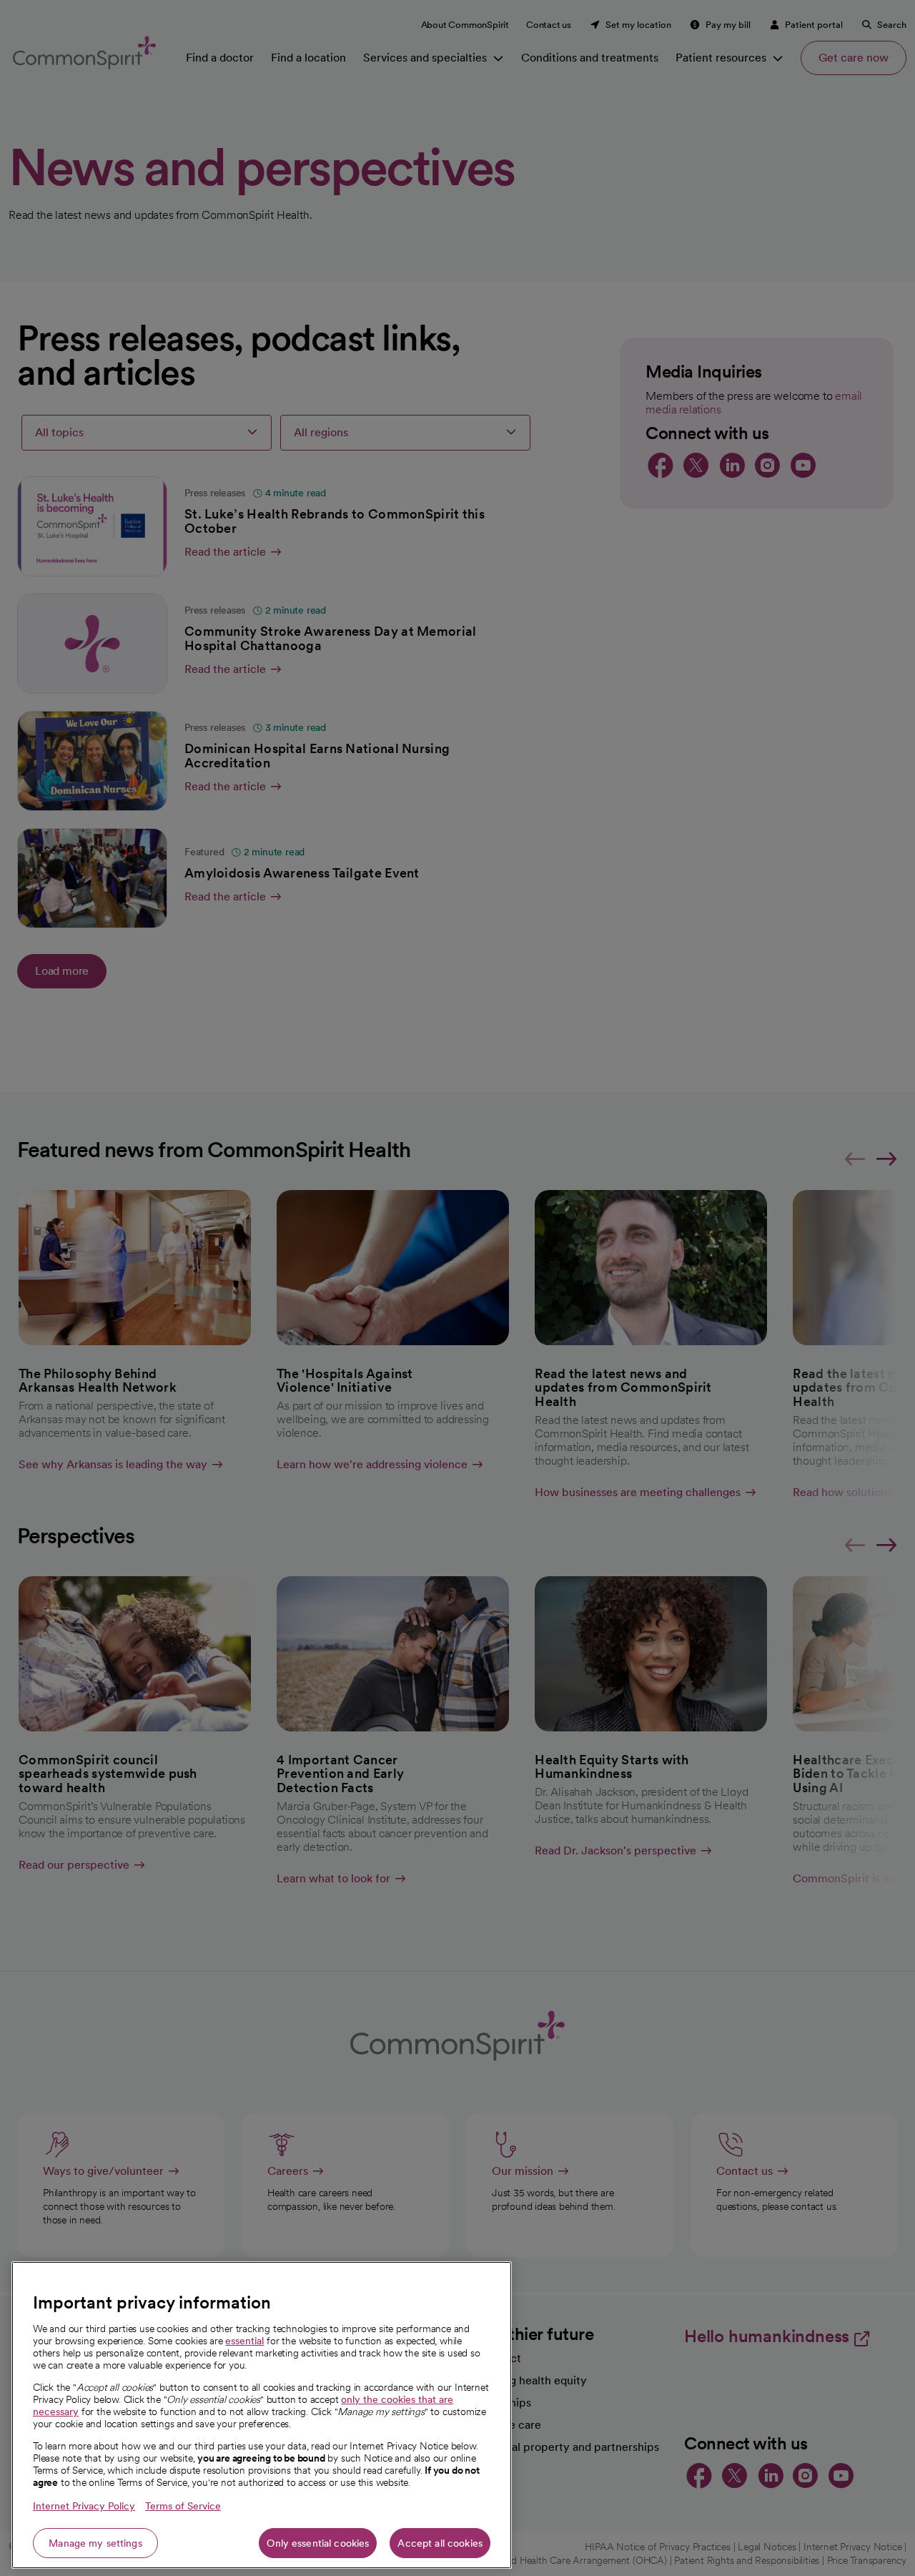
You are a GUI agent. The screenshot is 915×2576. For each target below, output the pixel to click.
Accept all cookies (440, 2543)
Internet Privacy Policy (84, 2506)
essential (244, 2341)
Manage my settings (95, 2543)
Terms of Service (183, 2506)
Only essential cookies (318, 2543)
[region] (262, 2415)
